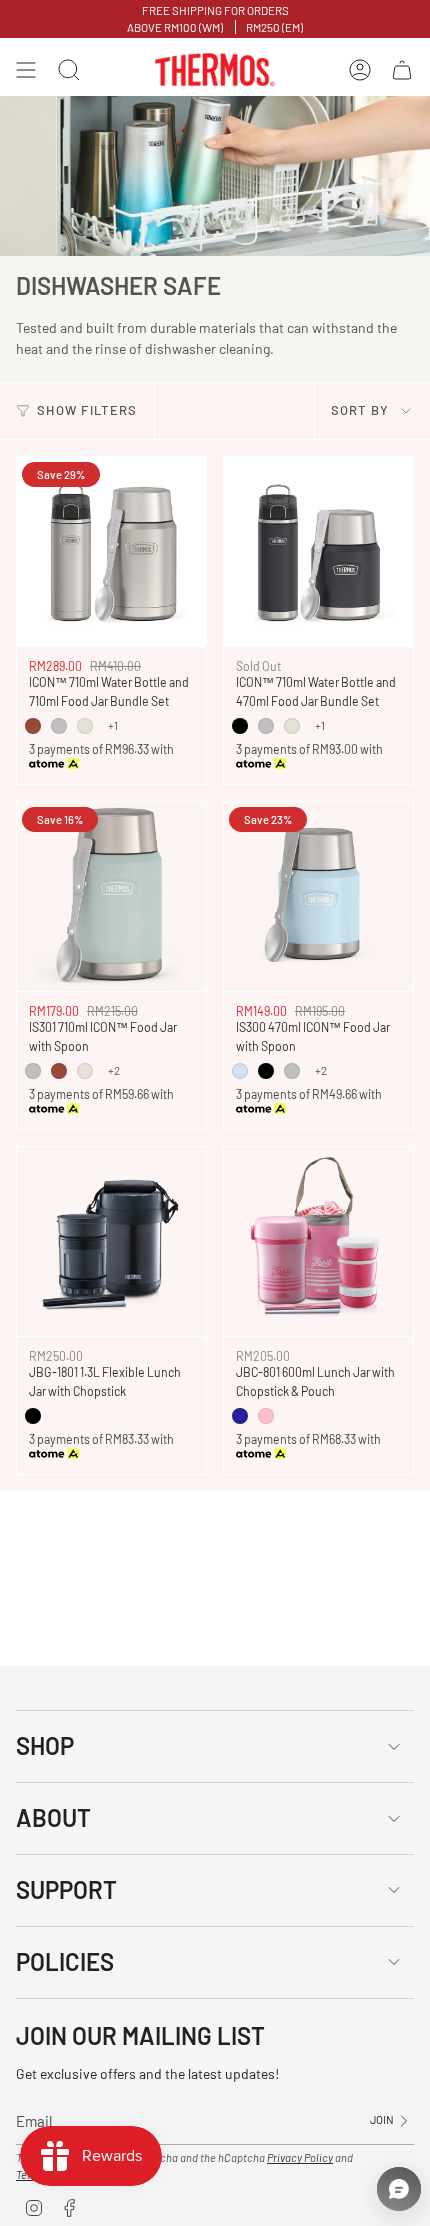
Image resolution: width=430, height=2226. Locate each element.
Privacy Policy (300, 2157)
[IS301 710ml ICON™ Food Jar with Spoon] (111, 896)
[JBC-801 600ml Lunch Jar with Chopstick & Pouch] (318, 1241)
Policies (65, 1961)
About (53, 1817)
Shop (45, 1745)
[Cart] (402, 70)
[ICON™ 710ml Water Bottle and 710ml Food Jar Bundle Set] (111, 551)
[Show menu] (26, 70)
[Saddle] (33, 726)
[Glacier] (240, 1071)
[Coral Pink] (266, 1416)
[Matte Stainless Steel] (59, 726)
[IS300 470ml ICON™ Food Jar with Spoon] (318, 896)
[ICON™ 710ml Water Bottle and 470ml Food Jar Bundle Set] (318, 551)
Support (66, 1889)
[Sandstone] (85, 726)
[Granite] (240, 726)
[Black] (33, 1416)
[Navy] (240, 1416)
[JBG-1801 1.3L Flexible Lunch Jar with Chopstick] (111, 1241)
